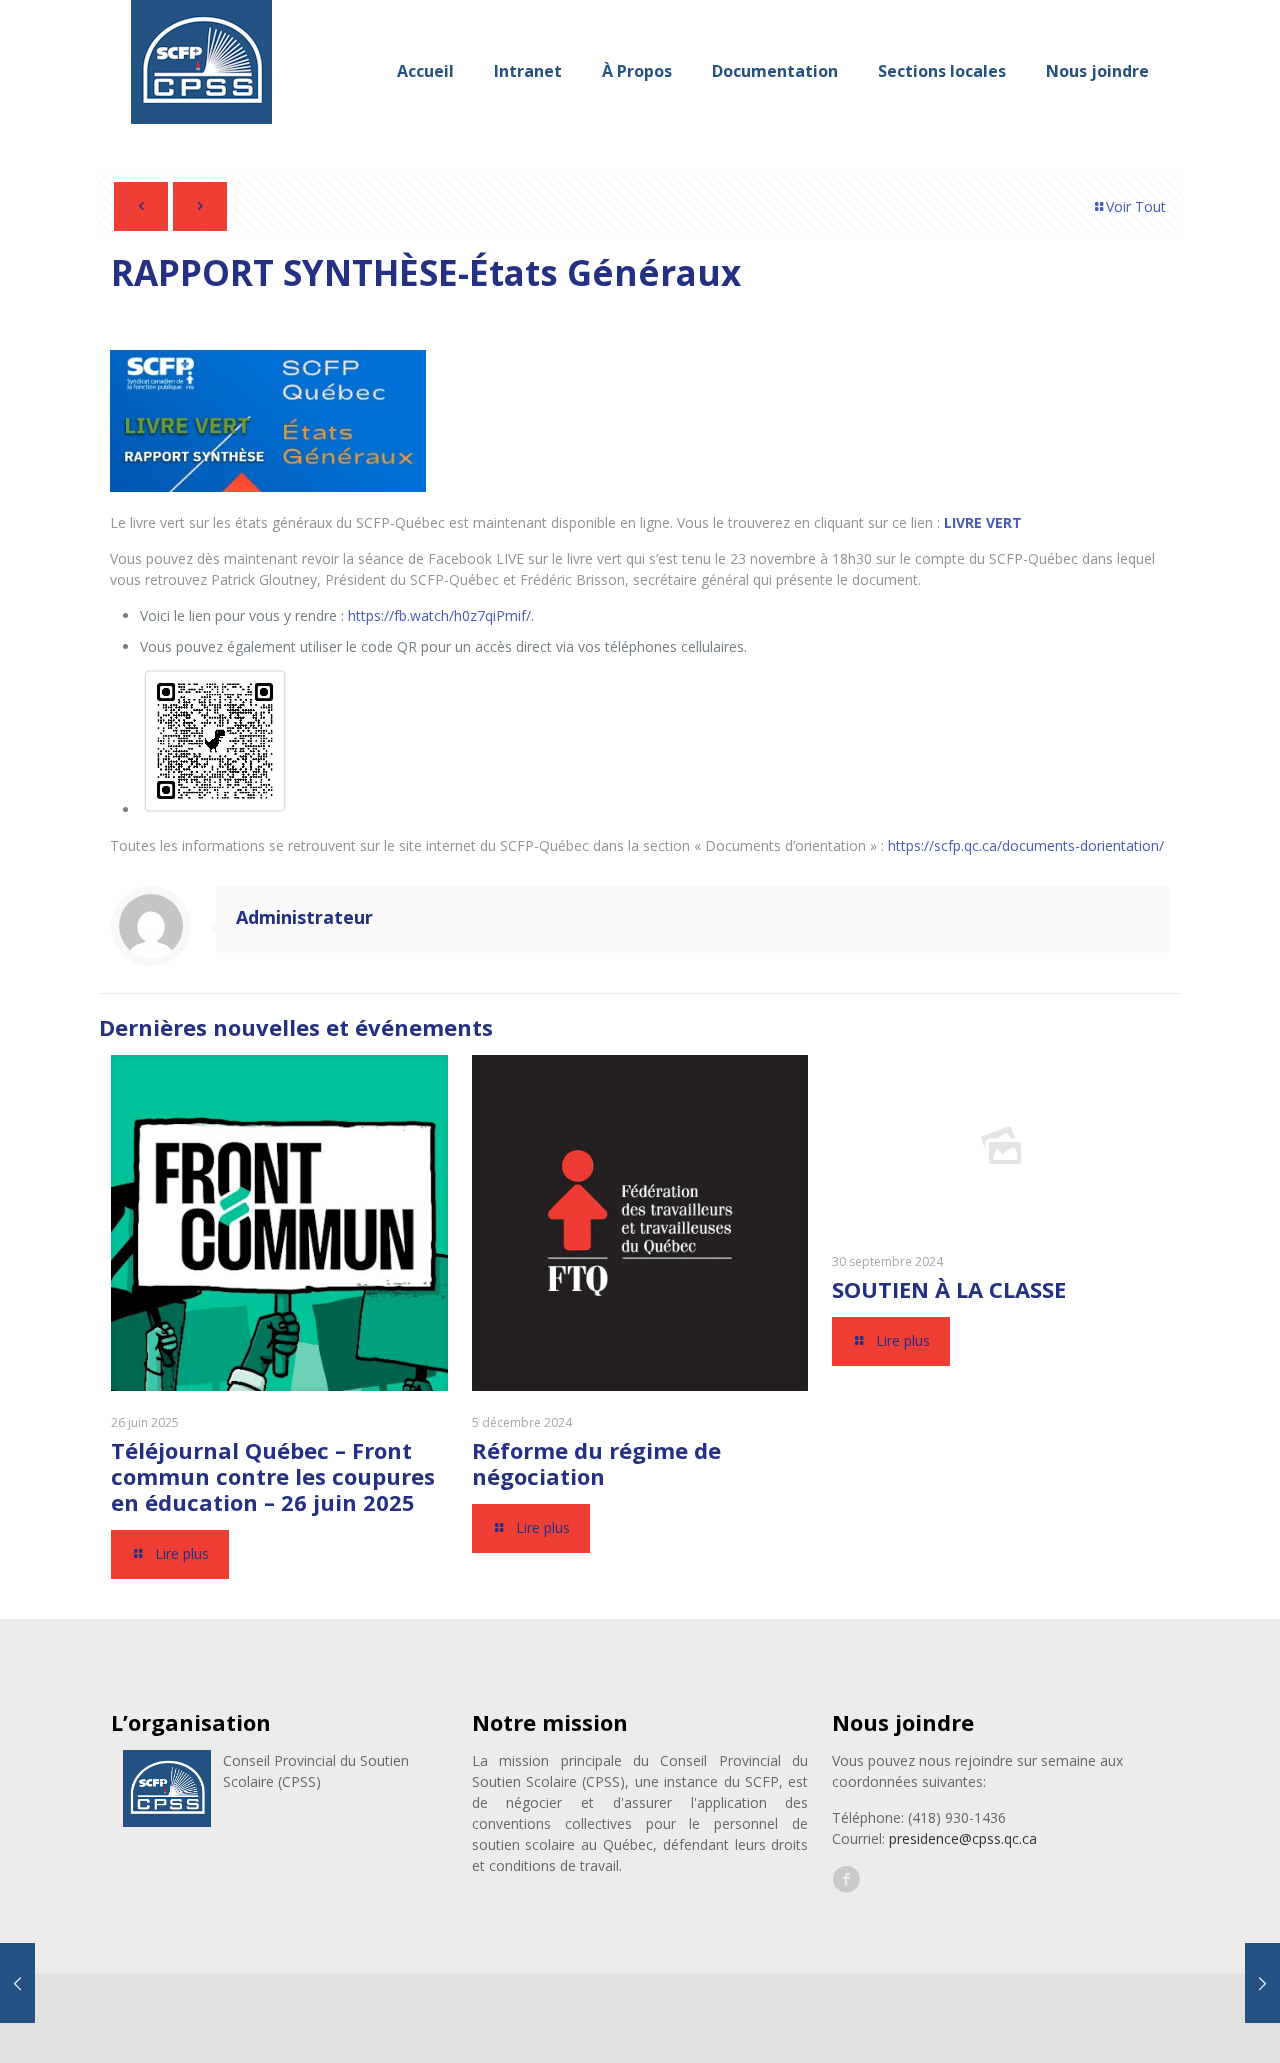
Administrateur (304, 917)
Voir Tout (1136, 206)
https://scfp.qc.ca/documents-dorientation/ (1026, 845)
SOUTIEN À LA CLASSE (949, 1289)
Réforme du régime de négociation (596, 1463)
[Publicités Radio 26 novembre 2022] (17, 1983)
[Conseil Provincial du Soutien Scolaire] (201, 70)
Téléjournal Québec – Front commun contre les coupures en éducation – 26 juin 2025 (273, 1476)
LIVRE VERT (983, 522)
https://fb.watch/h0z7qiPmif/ (439, 615)
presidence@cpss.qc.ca (963, 1838)
